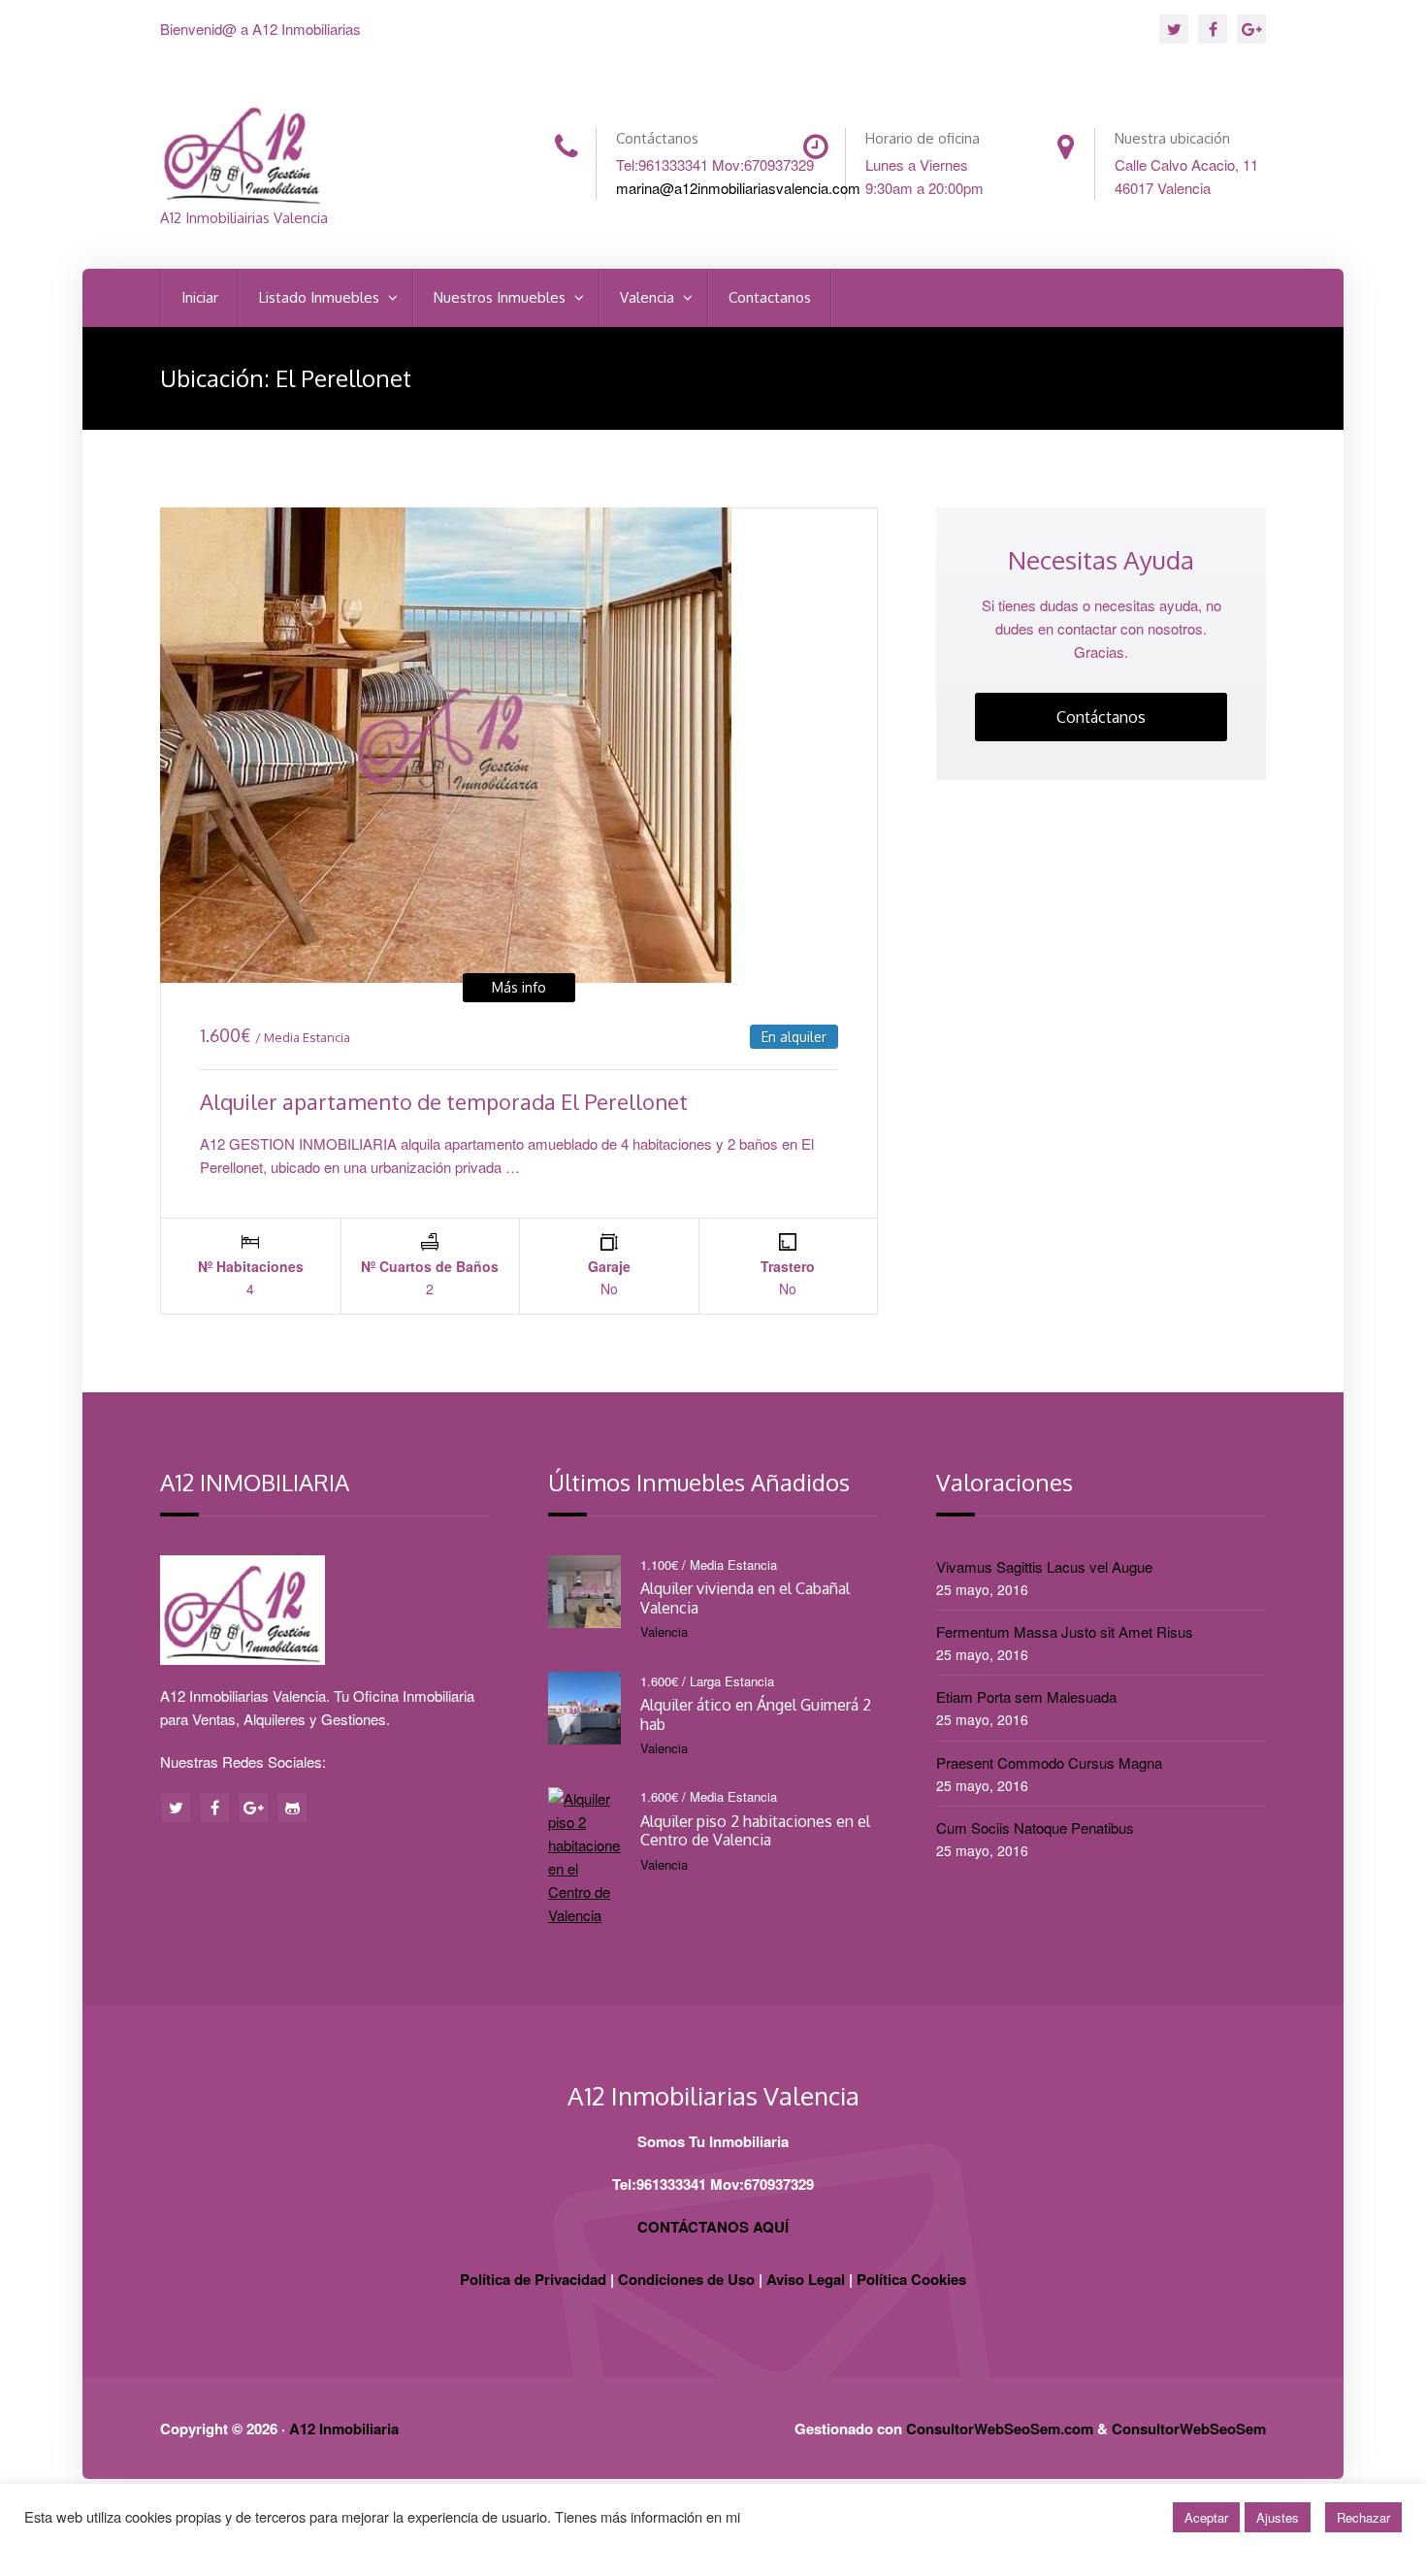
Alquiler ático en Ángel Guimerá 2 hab (756, 1714)
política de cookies (801, 2516)
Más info (519, 987)
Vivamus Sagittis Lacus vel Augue (1044, 1566)
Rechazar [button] (1363, 2517)
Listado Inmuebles (321, 297)
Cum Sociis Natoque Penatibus (1035, 1827)
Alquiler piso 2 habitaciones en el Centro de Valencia (755, 1830)
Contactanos (770, 297)
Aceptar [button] (1206, 2517)
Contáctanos (1101, 717)
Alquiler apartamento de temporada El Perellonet (444, 1101)
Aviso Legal (806, 2279)
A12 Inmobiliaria (344, 2429)
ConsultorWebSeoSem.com (1000, 2429)
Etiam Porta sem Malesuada (1026, 1696)
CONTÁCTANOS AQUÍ (713, 2227)
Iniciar (200, 297)
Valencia (649, 297)
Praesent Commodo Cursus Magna (1049, 1762)
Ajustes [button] (1278, 2517)
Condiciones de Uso (686, 2279)
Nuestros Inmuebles (502, 297)
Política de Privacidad (533, 2279)
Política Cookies (911, 2279)
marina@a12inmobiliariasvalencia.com (738, 188)
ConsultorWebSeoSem (1189, 2429)
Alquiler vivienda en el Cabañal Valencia (745, 1598)
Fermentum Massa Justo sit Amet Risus (1065, 1631)
